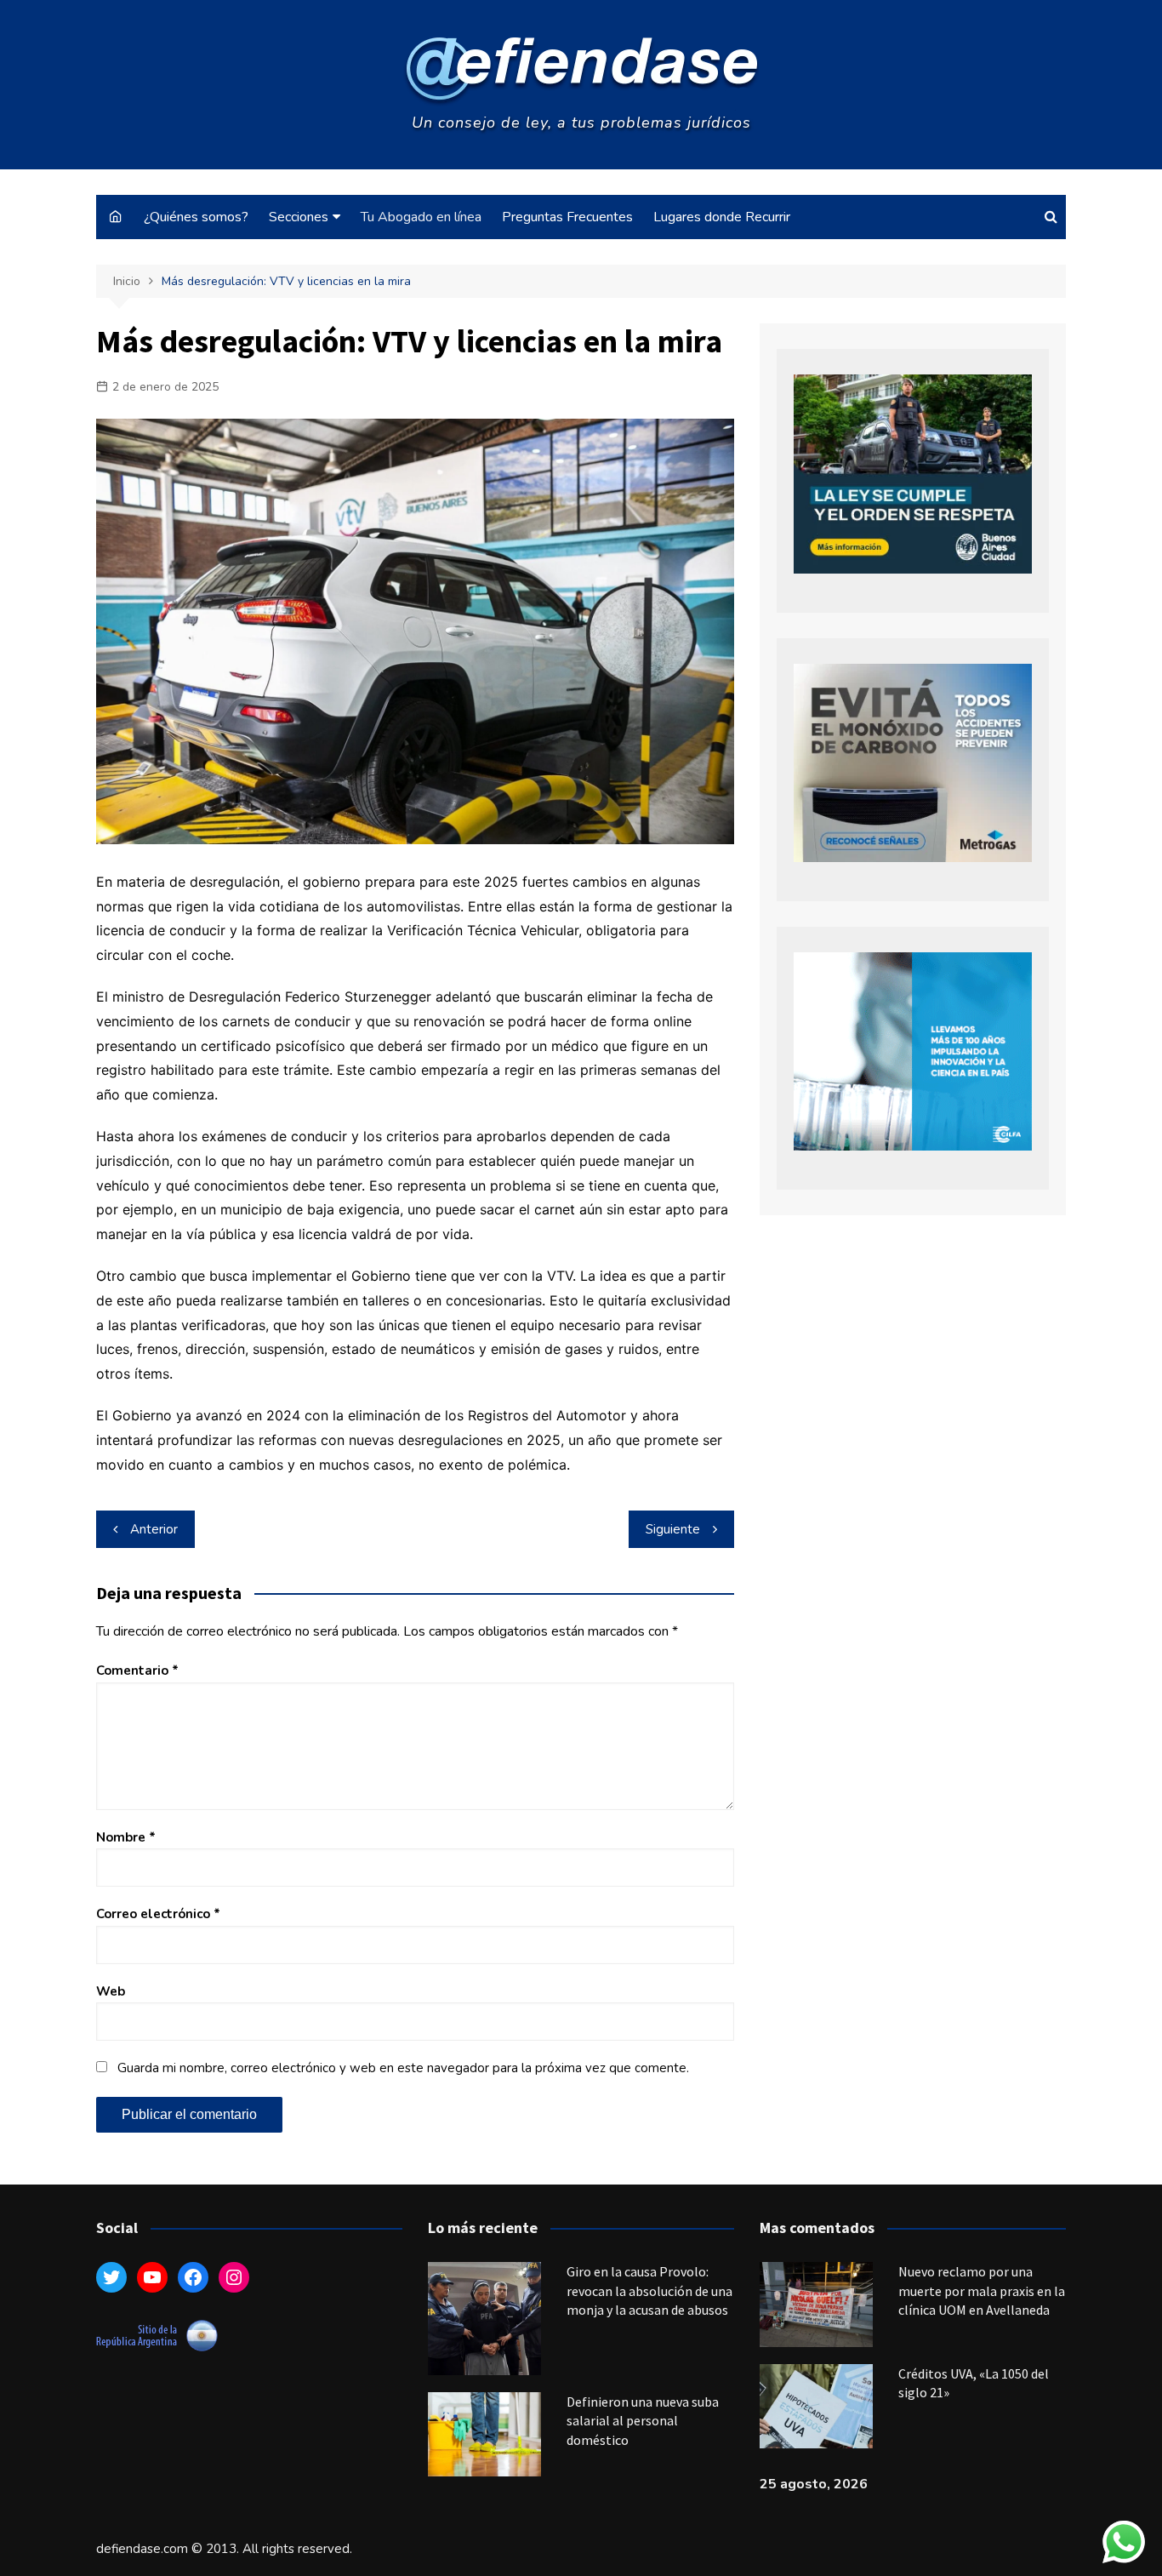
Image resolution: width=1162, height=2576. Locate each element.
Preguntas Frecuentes (567, 217)
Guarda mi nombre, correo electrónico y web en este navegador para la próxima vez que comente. (403, 2068)
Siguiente (673, 1529)
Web (111, 1991)
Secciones (299, 217)
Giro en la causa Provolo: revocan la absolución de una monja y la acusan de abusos (649, 2290)
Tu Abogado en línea (421, 217)
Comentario (137, 1671)
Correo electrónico (158, 1914)
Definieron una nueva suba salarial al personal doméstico (643, 2421)
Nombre (126, 1837)
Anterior (154, 1529)
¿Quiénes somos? (196, 217)
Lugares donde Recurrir (722, 217)
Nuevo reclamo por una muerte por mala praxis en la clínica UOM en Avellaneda (982, 2290)
